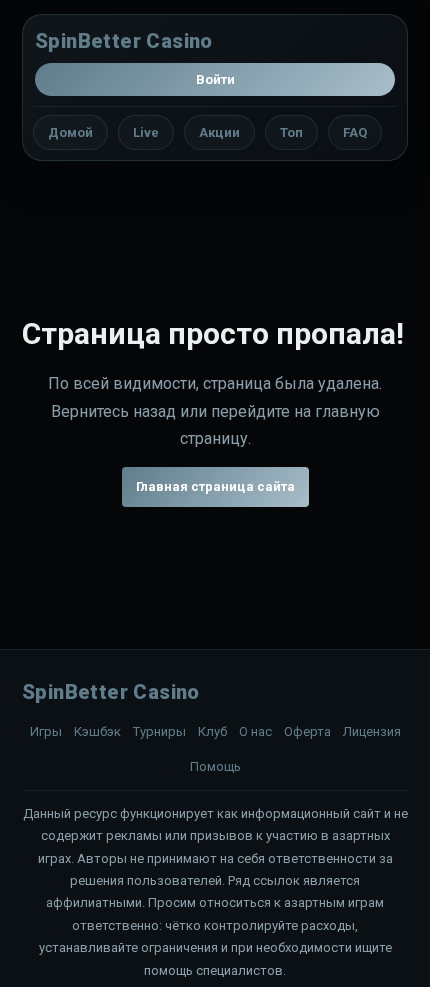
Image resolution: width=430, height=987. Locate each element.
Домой (70, 132)
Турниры (159, 731)
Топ (291, 132)
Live (146, 132)
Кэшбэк (97, 731)
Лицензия (372, 731)
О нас (255, 731)
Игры (46, 731)
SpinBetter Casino (124, 41)
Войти (215, 79)
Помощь (215, 766)
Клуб (212, 731)
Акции (219, 132)
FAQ (355, 132)
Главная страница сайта (215, 486)
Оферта (307, 731)
